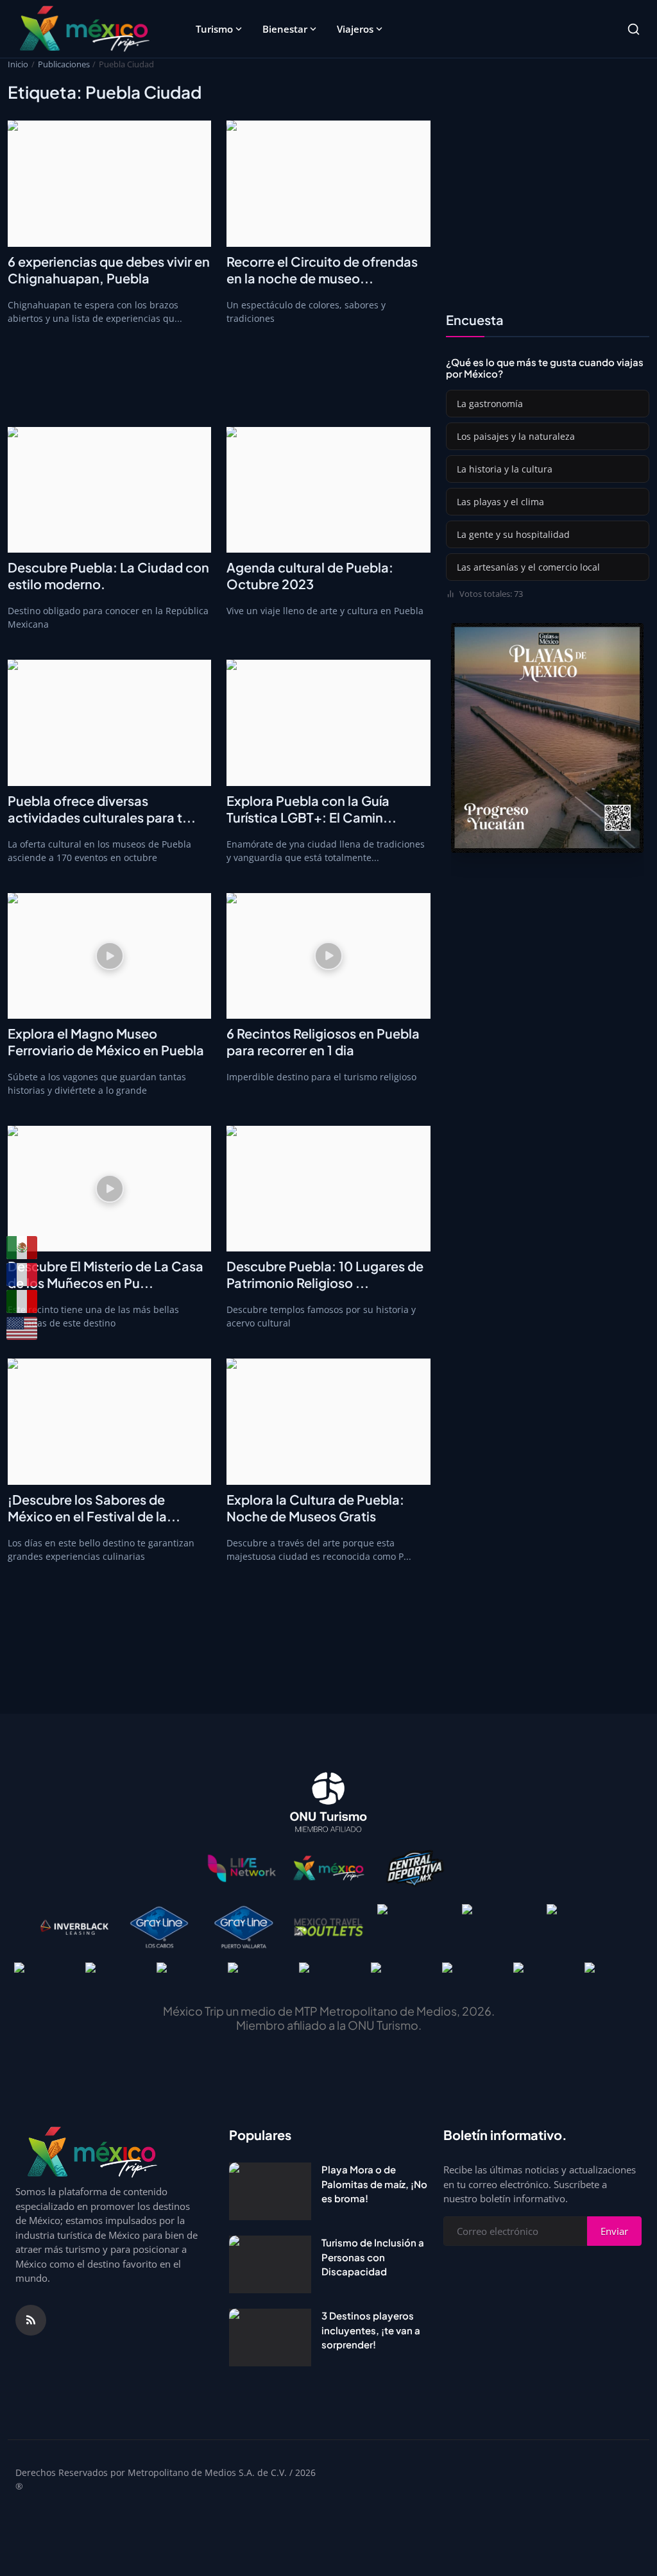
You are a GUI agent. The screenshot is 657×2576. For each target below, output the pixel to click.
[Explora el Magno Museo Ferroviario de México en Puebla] (109, 956)
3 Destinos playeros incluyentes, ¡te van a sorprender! (371, 2330)
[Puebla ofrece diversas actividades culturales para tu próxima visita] (109, 723)
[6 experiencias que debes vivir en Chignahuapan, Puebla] (109, 183)
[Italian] (22, 1301)
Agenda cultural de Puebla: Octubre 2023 (310, 575)
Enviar (614, 2231)
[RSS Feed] (31, 2320)
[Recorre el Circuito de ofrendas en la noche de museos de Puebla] (328, 183)
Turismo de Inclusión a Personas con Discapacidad (373, 2257)
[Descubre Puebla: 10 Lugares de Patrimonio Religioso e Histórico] (328, 1189)
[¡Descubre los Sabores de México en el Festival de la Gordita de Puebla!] (109, 1421)
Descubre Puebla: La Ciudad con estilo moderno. (108, 575)
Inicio (18, 64)
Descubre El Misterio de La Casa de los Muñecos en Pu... (106, 1274)
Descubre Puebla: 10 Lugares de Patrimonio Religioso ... (325, 1274)
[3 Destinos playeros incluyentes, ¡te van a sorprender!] (270, 2338)
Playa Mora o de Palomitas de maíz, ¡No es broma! (374, 2184)
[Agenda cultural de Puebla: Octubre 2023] (328, 490)
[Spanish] (22, 1248)
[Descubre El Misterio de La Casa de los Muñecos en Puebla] (109, 1189)
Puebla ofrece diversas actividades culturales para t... (102, 809)
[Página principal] (84, 29)
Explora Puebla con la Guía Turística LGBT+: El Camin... (311, 809)
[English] (22, 1328)
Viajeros (355, 29)
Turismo (214, 29)
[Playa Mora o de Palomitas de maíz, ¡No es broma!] (270, 2191)
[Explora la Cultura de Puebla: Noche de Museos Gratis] (328, 1421)
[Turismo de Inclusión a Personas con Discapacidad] (270, 2264)
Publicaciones (64, 64)
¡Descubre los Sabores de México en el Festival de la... (94, 1508)
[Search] (634, 29)
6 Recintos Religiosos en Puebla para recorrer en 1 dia (323, 1041)
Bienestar (285, 29)
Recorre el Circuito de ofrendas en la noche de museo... (322, 270)
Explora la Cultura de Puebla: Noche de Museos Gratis (315, 1508)
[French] (22, 1275)
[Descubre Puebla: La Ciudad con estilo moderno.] (109, 490)
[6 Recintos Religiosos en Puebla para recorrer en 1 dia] (328, 956)
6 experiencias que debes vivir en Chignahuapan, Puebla (109, 270)
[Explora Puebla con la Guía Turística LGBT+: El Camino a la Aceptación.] (328, 723)
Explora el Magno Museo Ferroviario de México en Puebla (106, 1041)
